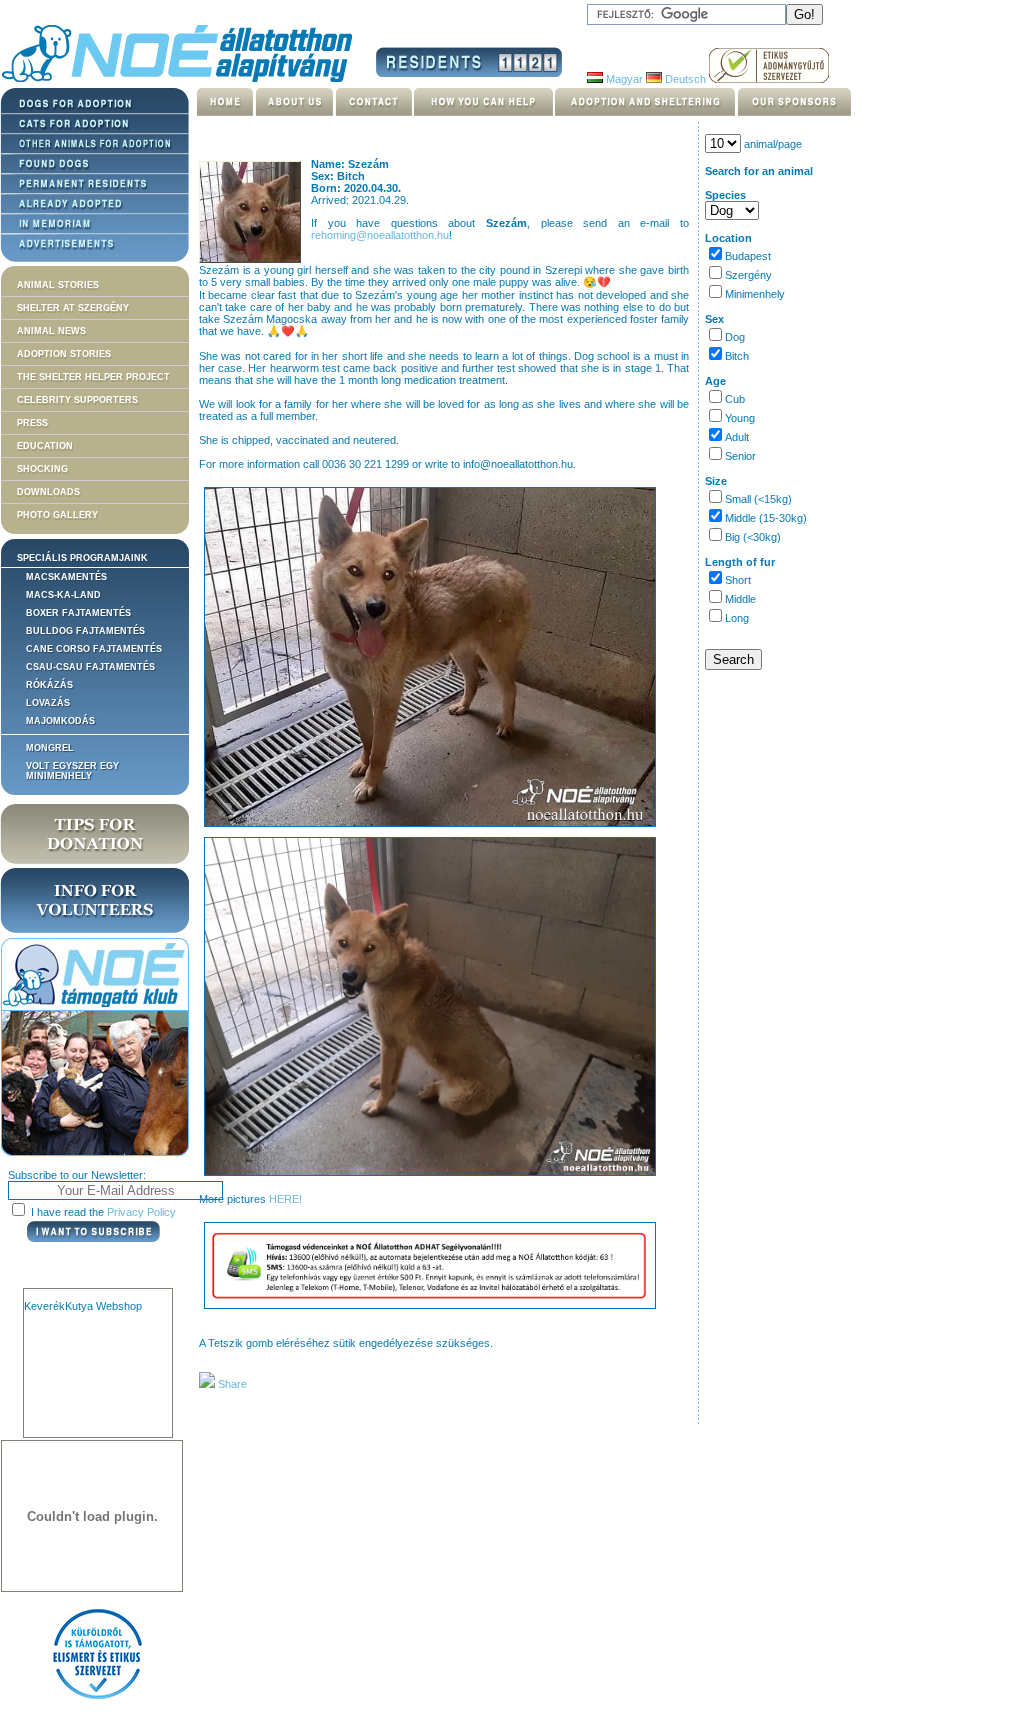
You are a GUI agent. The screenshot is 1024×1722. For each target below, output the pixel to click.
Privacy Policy (141, 1212)
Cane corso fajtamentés (94, 649)
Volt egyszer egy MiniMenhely (72, 771)
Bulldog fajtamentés (85, 631)
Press (32, 423)
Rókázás (49, 685)
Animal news (51, 331)
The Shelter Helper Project (93, 377)
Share (231, 1384)
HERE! (285, 1199)
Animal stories (58, 285)
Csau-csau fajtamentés (90, 667)
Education (45, 446)
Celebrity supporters (77, 400)
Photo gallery (57, 515)
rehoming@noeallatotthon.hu (380, 235)
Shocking (42, 469)
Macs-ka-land (63, 595)
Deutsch (684, 79)
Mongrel (50, 748)
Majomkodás (60, 721)
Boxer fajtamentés (78, 613)
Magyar (623, 79)
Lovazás (48, 703)
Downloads (48, 492)
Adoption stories (64, 354)
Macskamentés (66, 577)
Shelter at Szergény (73, 308)
